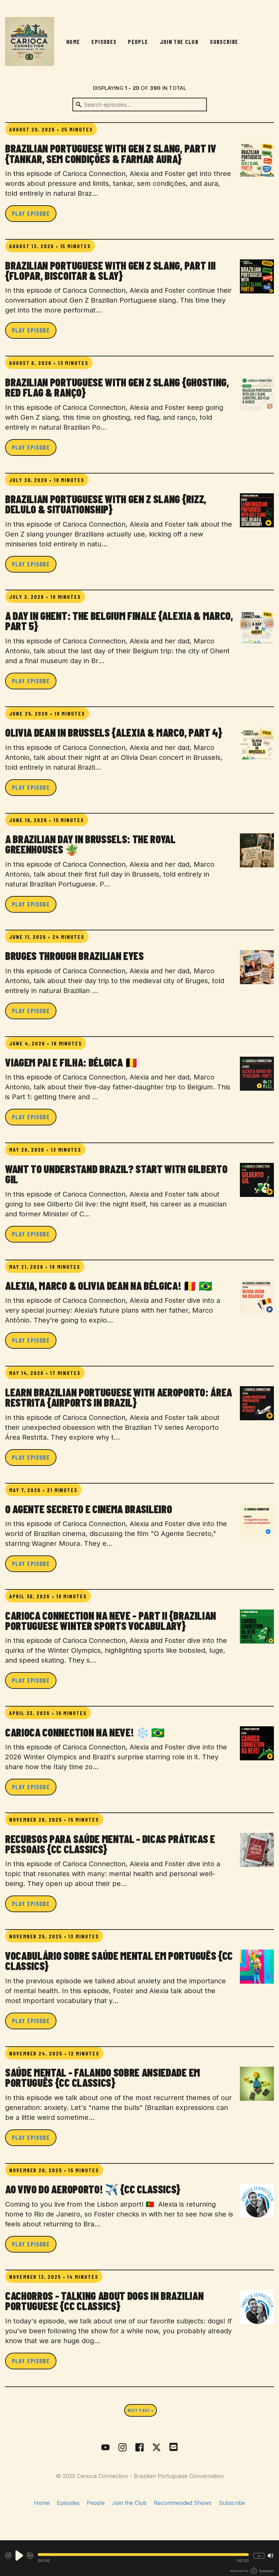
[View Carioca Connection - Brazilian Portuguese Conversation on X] (157, 2447)
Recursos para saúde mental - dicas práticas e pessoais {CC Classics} (110, 1844)
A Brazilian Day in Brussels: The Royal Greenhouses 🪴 (90, 844)
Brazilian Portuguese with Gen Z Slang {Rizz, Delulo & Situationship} (106, 504)
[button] (143, 2555)
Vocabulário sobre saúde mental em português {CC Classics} (119, 1961)
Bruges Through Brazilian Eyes (75, 956)
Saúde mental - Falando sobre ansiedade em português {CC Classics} (103, 2077)
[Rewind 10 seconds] (8, 2556)
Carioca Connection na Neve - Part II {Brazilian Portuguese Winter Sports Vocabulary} (111, 1620)
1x (259, 2556)
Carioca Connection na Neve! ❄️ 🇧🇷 (85, 1732)
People (138, 42)
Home (73, 42)
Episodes (104, 42)
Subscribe (224, 42)
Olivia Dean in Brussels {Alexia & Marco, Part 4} (114, 732)
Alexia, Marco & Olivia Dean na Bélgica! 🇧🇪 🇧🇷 (109, 1285)
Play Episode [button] (31, 213)
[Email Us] (174, 2446)
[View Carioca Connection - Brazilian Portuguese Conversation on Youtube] (105, 2447)
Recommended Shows (183, 2503)
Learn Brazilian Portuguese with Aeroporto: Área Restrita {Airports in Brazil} (119, 1397)
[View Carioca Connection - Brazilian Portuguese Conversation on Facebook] (139, 2447)
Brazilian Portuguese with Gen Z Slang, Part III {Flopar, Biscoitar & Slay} (110, 270)
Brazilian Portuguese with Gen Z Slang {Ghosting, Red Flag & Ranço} (117, 387)
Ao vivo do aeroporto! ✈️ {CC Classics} (93, 2189)
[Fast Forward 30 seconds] (30, 2556)
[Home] (30, 42)
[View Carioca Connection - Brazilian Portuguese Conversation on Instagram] (122, 2447)
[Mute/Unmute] (270, 2556)
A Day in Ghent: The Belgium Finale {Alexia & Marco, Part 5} (119, 621)
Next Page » (140, 2410)
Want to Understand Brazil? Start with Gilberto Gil (116, 1174)
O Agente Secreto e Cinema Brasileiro (88, 1509)
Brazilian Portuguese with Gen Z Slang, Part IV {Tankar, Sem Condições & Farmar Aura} (111, 153)
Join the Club (179, 42)
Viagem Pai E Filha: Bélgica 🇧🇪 (72, 1062)
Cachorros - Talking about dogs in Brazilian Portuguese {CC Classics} (104, 2301)
